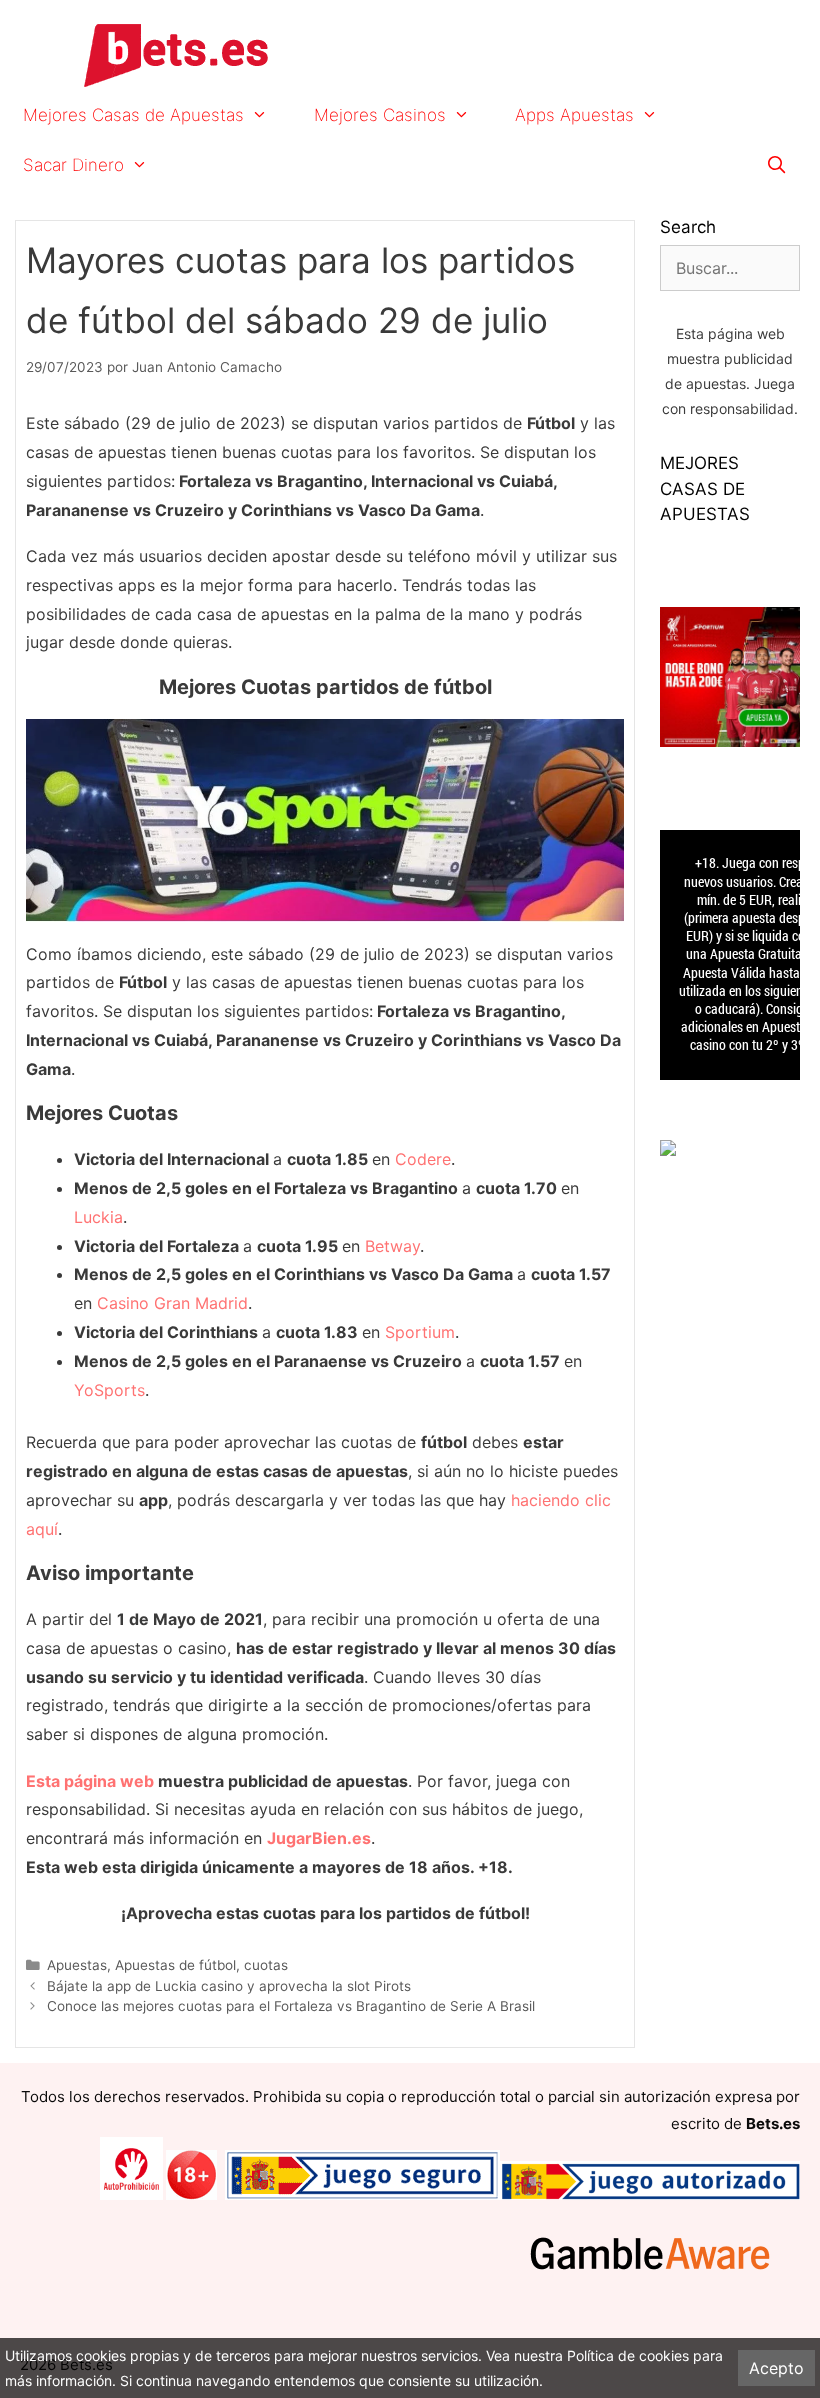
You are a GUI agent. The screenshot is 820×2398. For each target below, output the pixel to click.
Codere (423, 1159)
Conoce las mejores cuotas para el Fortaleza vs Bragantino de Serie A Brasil (291, 2006)
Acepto (776, 2368)
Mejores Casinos (380, 115)
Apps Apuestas (574, 115)
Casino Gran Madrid (172, 1303)
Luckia (98, 1217)
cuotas (266, 1965)
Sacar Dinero (73, 165)
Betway (392, 1246)
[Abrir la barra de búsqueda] (776, 165)
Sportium (420, 1332)
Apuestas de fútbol (175, 1965)
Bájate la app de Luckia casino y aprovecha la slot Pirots (229, 1986)
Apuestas (77, 1965)
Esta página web (90, 1781)
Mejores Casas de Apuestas (133, 115)
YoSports (109, 1390)
